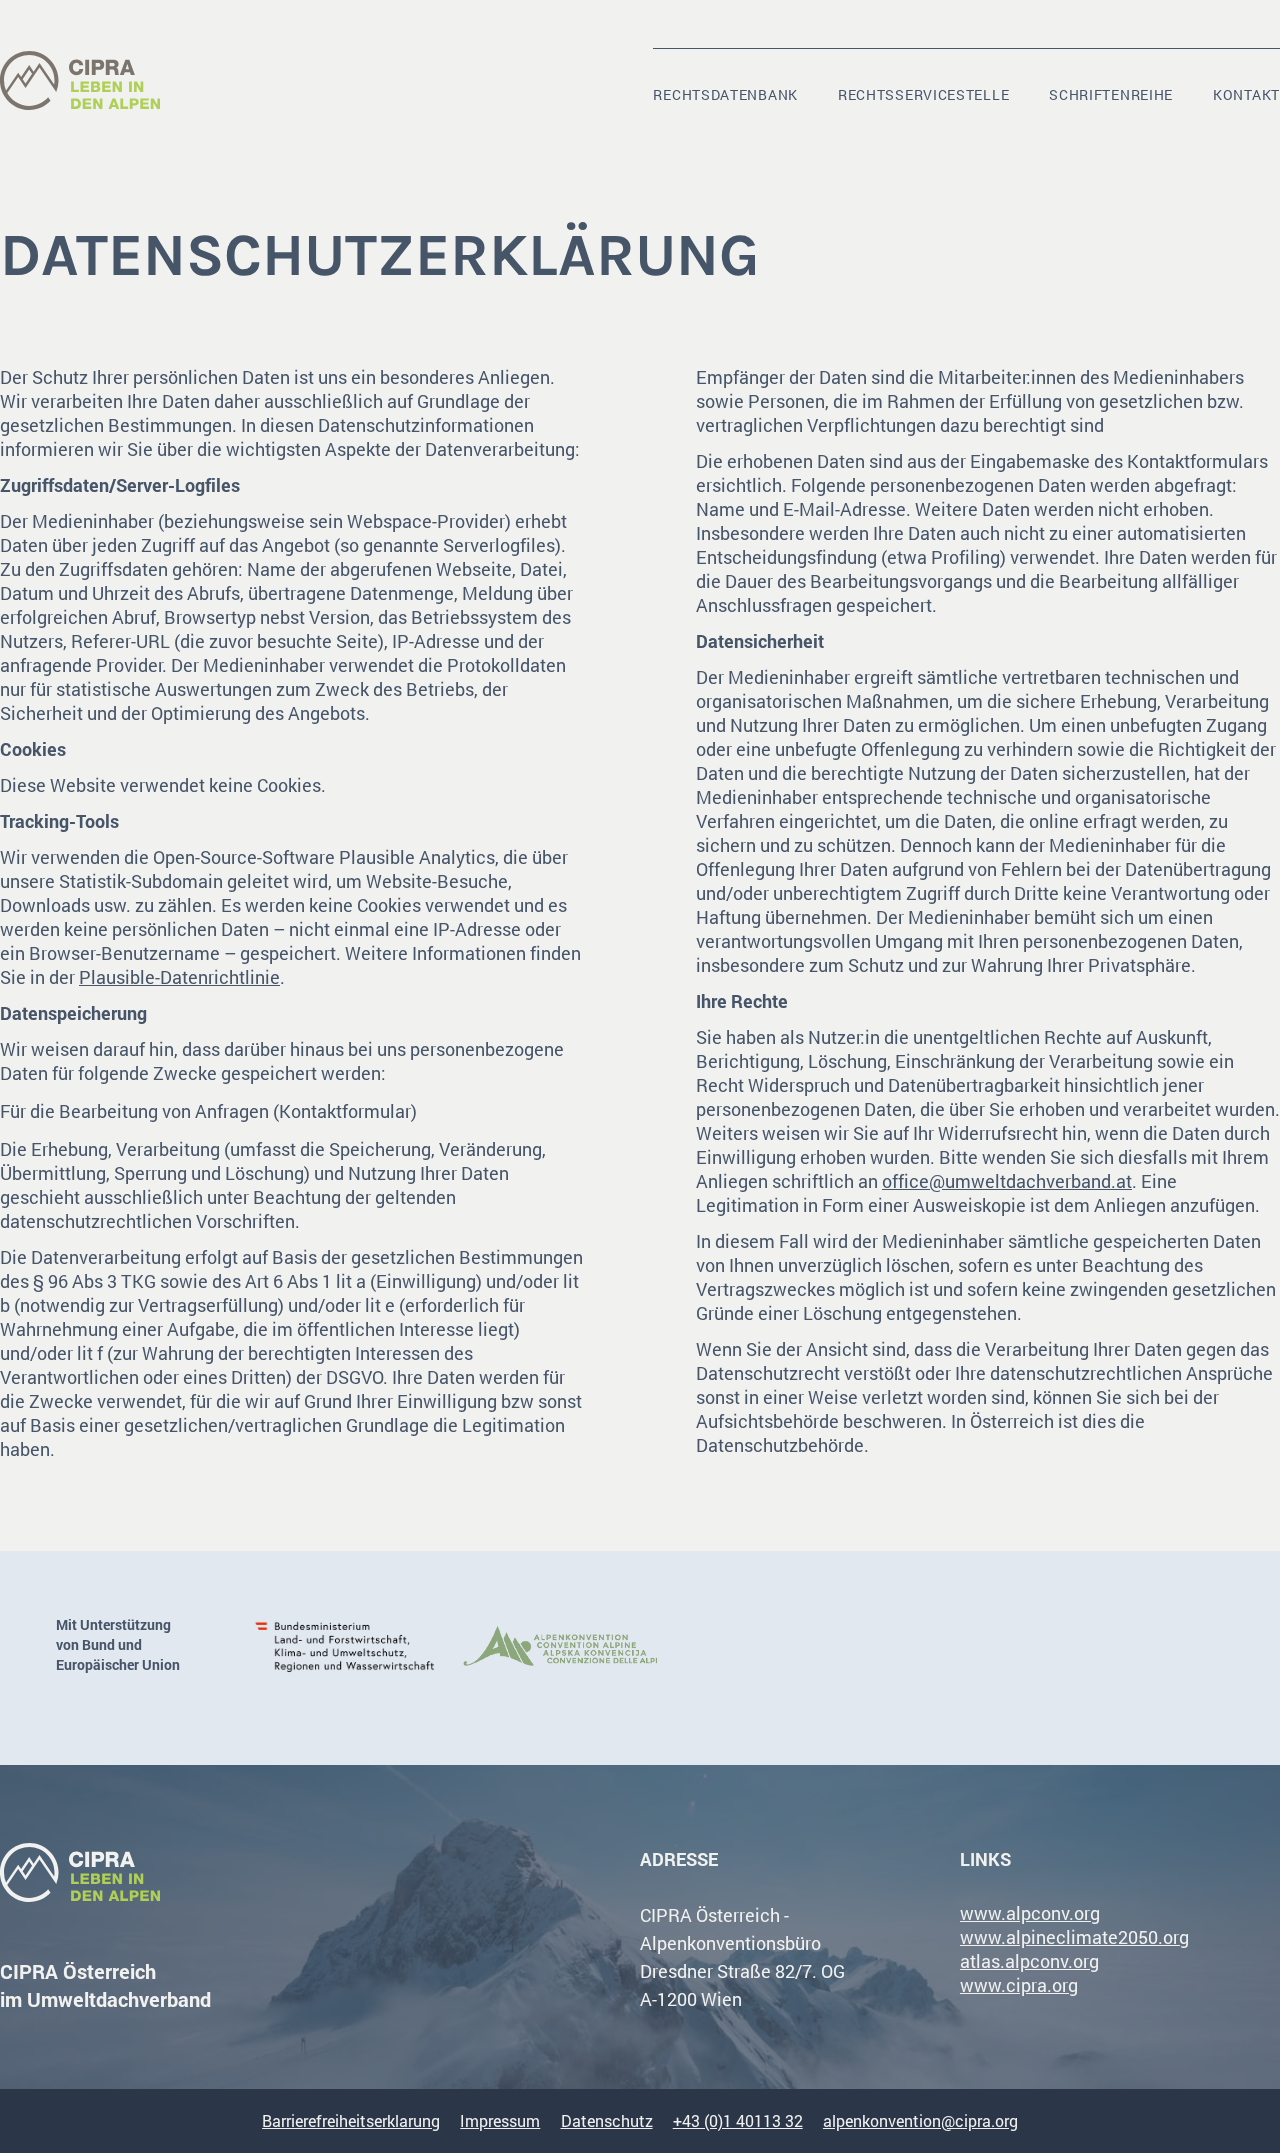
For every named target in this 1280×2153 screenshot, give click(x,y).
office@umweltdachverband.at (1007, 1181)
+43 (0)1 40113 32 (738, 2120)
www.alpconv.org (1030, 1913)
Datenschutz (607, 2120)
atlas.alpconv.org (1029, 1961)
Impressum (500, 2120)
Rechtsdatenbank (725, 94)
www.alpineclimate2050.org (1074, 1937)
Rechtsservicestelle (923, 94)
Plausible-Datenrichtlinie (179, 977)
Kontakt (1246, 94)
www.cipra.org (1019, 1985)
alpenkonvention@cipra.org (920, 2120)
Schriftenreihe (1111, 94)
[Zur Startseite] (80, 81)
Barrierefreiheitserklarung (351, 2120)
